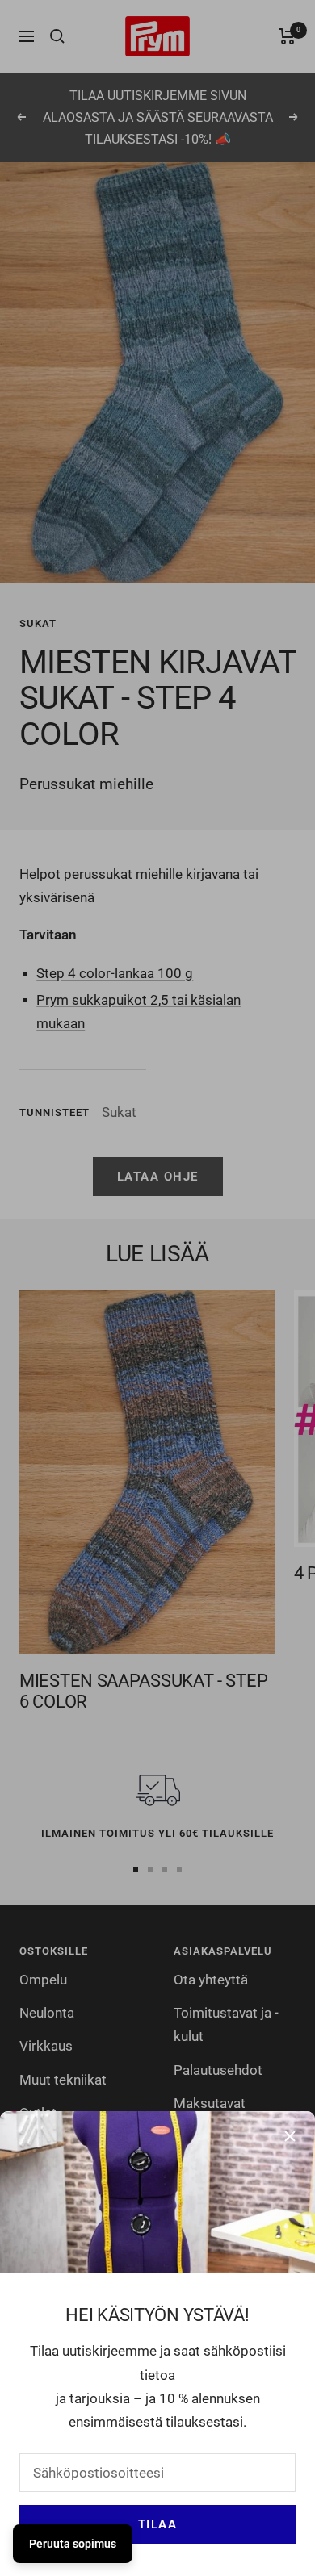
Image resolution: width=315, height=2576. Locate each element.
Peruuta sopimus (73, 2544)
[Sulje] (290, 2136)
